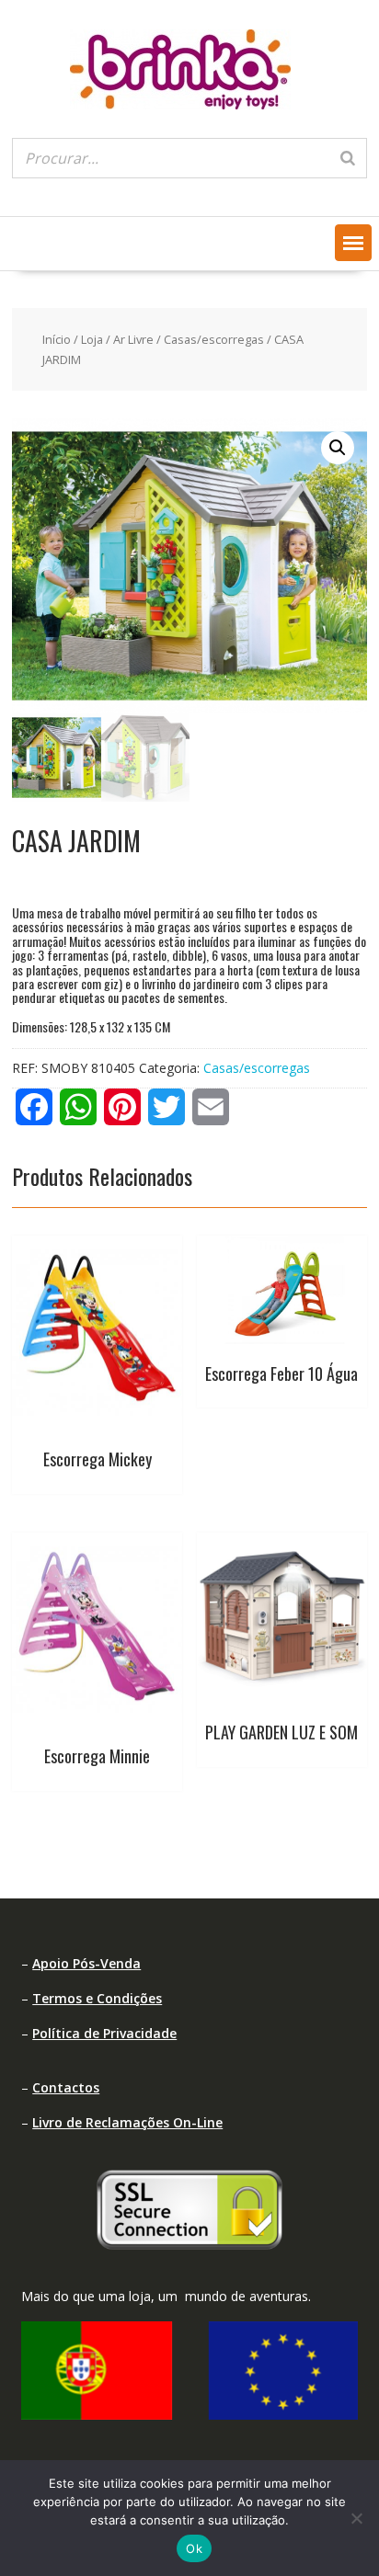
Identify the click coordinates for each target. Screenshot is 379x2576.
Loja (92, 339)
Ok (194, 2548)
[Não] (356, 2518)
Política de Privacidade (104, 2033)
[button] (353, 243)
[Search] (348, 158)
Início (57, 339)
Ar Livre (133, 339)
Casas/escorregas (214, 339)
